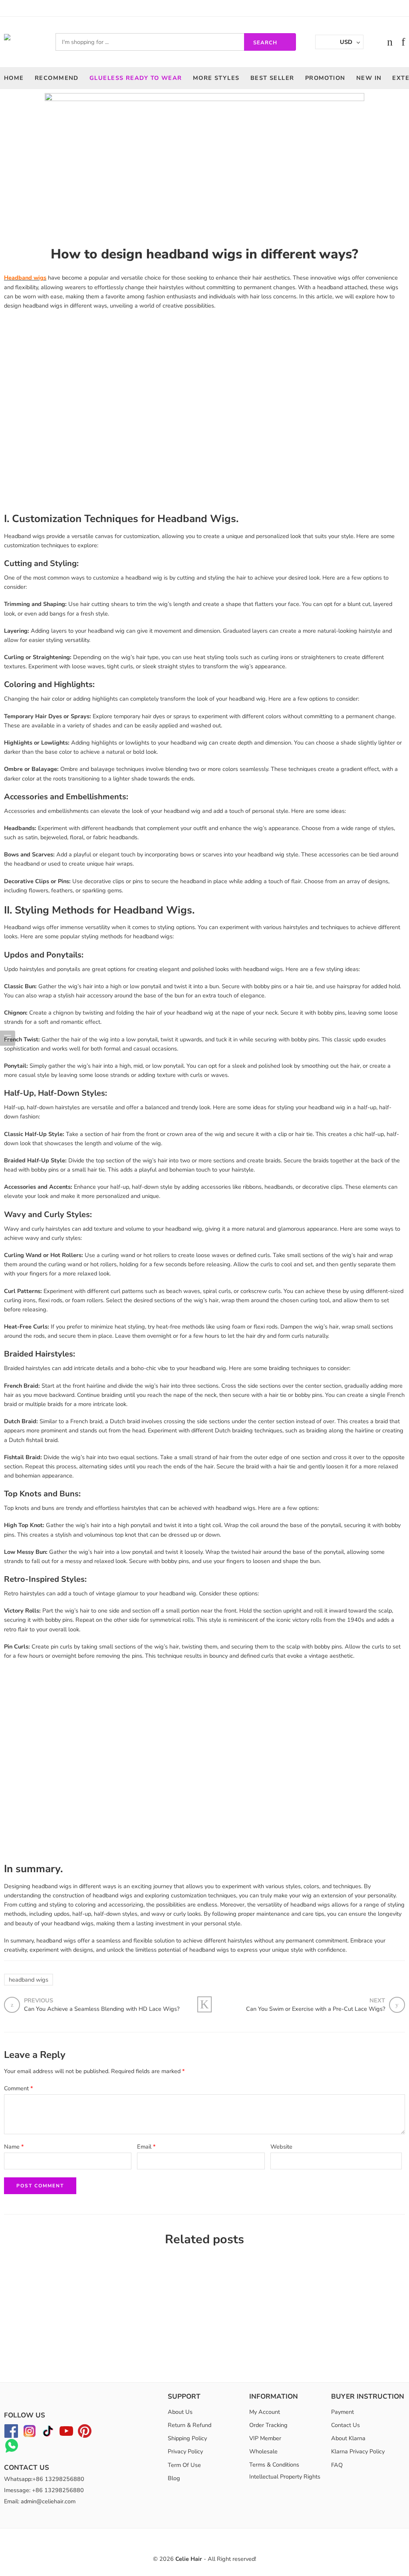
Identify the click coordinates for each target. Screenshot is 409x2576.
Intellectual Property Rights (285, 2477)
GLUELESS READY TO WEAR (136, 78)
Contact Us (345, 2425)
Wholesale (263, 2451)
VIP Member (265, 2438)
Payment (342, 2412)
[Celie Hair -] (20, 42)
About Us (180, 2412)
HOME (14, 78)
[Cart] (390, 42)
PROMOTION (325, 78)
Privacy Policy (185, 2451)
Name (14, 2147)
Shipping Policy (187, 2438)
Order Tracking (268, 2425)
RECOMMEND (57, 78)
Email (146, 2147)
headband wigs (29, 1980)
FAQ (337, 2465)
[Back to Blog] (204, 2004)
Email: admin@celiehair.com (40, 2501)
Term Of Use (184, 2465)
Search (265, 43)
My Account (265, 2412)
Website (281, 2147)
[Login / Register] (374, 42)
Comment (19, 2088)
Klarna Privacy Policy (358, 2451)
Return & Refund (190, 2425)
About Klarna (348, 2438)
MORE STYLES (216, 78)
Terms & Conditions (274, 2465)
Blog (174, 2478)
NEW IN (369, 78)
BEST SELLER (272, 78)
